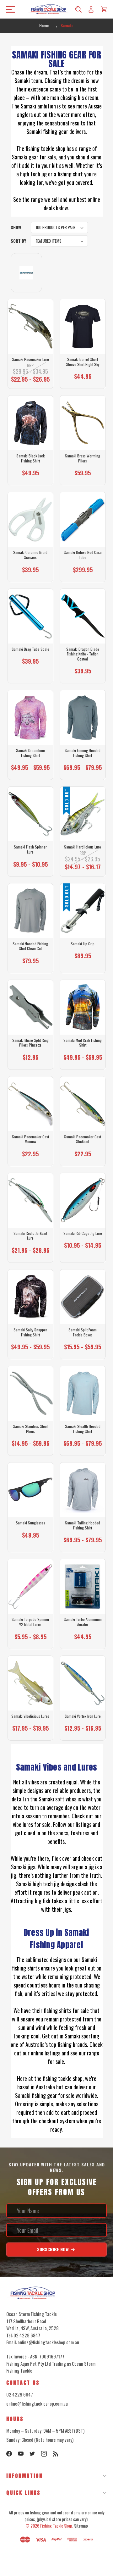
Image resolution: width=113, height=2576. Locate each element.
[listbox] (59, 227)
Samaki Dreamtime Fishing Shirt (30, 753)
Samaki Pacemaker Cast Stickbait (83, 1139)
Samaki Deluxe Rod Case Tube (83, 555)
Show (16, 227)
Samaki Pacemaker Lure (30, 359)
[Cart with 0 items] (104, 9)
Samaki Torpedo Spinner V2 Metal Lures (30, 1622)
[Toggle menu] (9, 9)
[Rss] (56, 2454)
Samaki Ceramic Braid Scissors (30, 555)
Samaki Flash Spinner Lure (30, 849)
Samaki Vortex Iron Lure (83, 1716)
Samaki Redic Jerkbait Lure (30, 1236)
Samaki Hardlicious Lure (83, 847)
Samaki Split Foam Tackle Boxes (83, 1332)
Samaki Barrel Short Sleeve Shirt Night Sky (83, 362)
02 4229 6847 (20, 2394)
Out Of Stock (83, 865)
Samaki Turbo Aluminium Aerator (83, 1622)
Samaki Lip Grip (83, 944)
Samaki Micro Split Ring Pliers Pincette (30, 1043)
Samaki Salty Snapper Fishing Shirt (30, 1332)
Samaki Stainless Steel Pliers (30, 1429)
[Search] (78, 9)
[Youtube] (21, 2454)
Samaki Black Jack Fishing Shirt (30, 458)
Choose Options (30, 378)
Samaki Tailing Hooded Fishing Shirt (83, 1525)
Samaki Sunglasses (30, 1523)
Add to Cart (81, 476)
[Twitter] (32, 2454)
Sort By (18, 241)
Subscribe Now (54, 2249)
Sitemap (81, 2526)
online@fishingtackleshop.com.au (37, 2403)
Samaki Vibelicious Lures (30, 1716)
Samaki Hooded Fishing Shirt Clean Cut (30, 946)
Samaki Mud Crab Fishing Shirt (83, 1043)
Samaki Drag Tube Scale (30, 649)
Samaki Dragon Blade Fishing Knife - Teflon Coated (83, 654)
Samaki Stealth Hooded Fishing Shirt (83, 1429)
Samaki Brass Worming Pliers (83, 458)
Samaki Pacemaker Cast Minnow (30, 1139)
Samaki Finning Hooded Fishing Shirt (83, 753)
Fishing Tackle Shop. (57, 2526)
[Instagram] (44, 2454)
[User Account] (91, 9)
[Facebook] (9, 2454)
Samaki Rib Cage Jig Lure (83, 1233)
